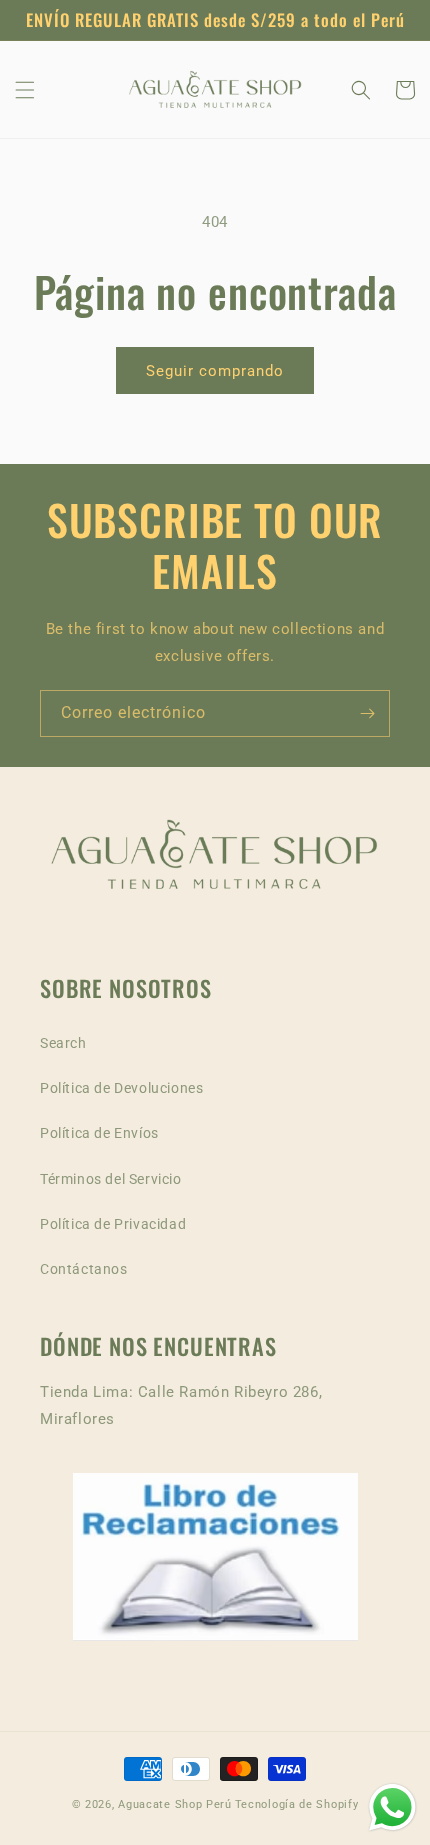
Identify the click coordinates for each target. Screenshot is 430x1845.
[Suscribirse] (367, 713)
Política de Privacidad (113, 1224)
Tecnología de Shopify (297, 1804)
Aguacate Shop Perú (175, 1804)
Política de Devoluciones (121, 1088)
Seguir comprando (215, 371)
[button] (25, 90)
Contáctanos (84, 1269)
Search (63, 1043)
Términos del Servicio (111, 1179)
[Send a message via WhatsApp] (392, 1807)
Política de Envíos (99, 1133)
